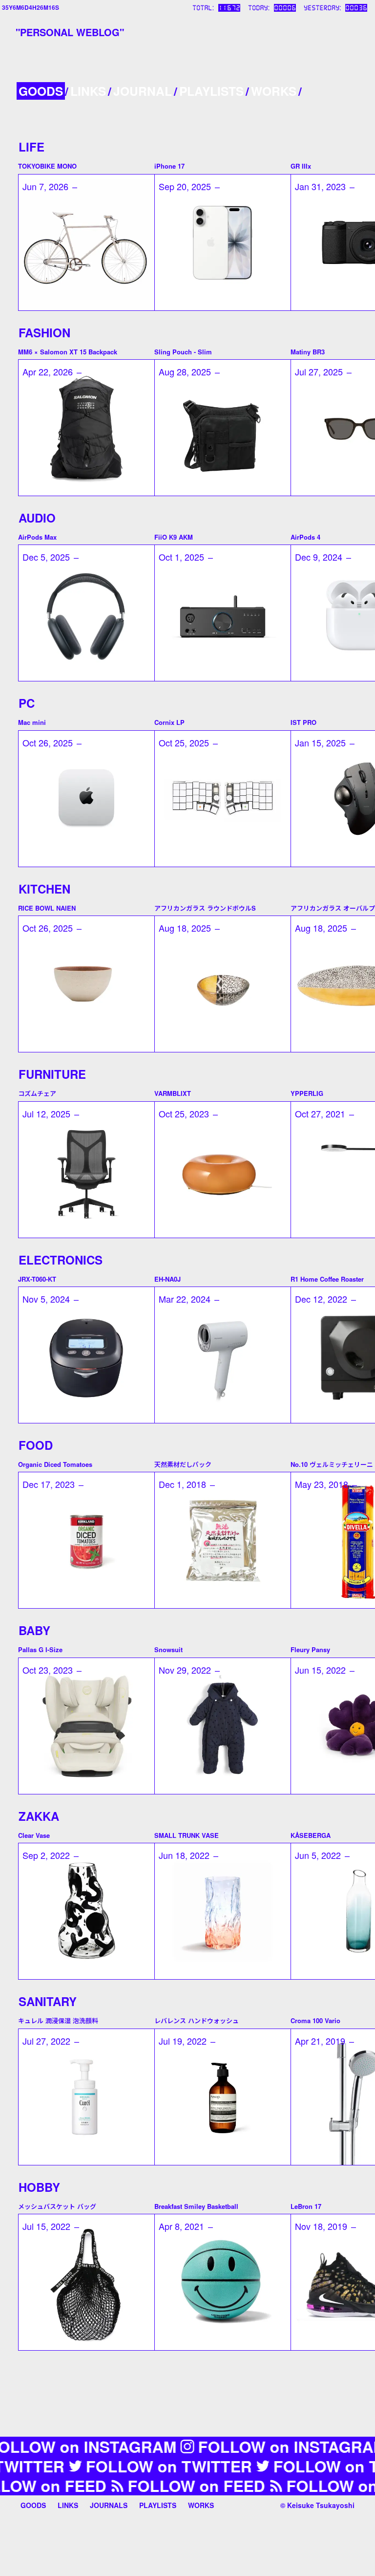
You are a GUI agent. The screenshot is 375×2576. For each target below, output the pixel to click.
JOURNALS (109, 2505)
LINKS (88, 91)
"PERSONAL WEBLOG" (70, 32)
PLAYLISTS (211, 91)
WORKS (274, 91)
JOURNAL (143, 91)
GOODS (41, 91)
